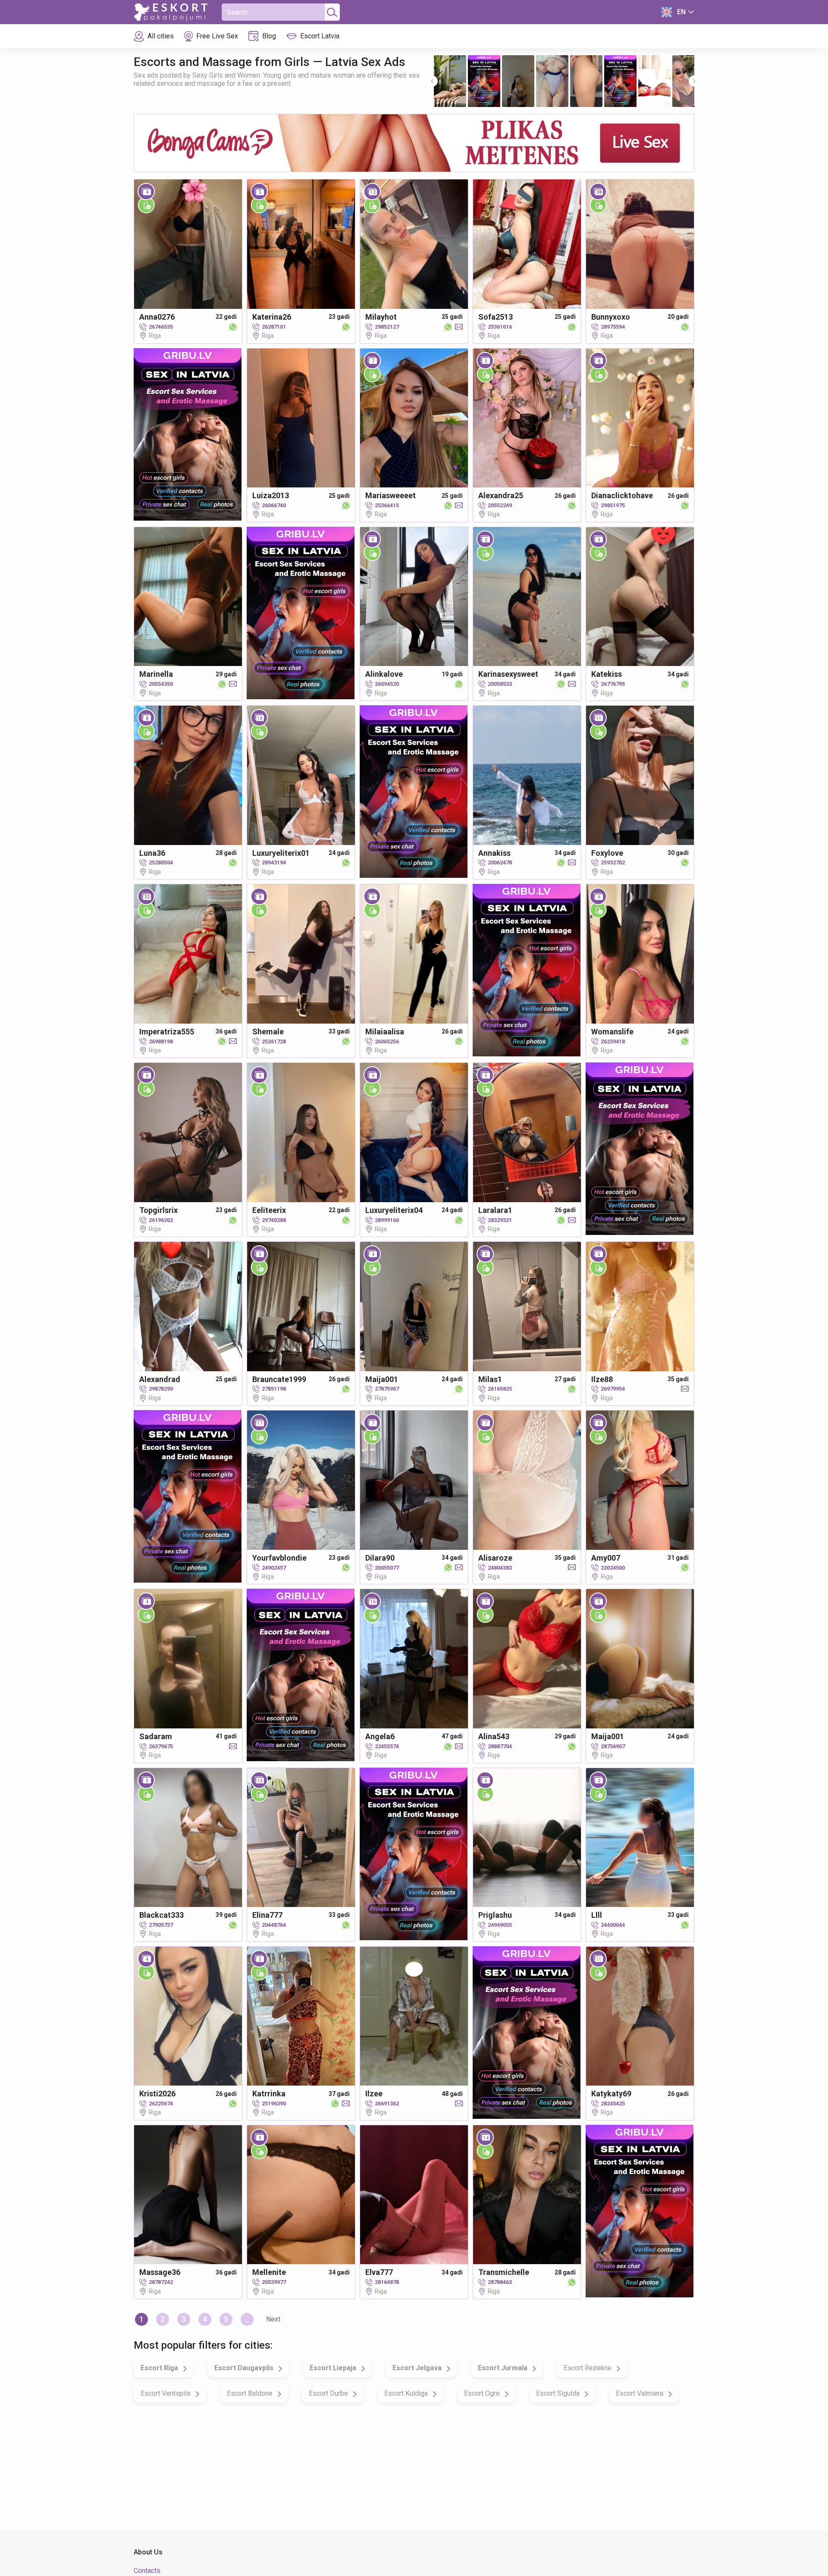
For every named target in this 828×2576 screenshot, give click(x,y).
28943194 (274, 862)
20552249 (500, 505)
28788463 (500, 2282)
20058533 (500, 684)
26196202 (161, 1220)
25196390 (274, 2103)
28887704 (500, 1746)
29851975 (613, 505)
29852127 (387, 327)
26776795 (613, 684)
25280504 (161, 862)
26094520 (387, 684)
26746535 (161, 327)
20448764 (274, 1925)
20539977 (274, 2282)
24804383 (500, 1568)
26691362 (387, 2103)
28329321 (500, 1220)
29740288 (274, 1220)
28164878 (387, 2282)
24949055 (500, 1925)
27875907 (387, 1389)
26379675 (161, 1746)
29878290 (161, 1389)
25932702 (613, 862)
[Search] (331, 12)
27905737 (161, 1925)
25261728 (274, 1041)
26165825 (500, 1389)
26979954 (613, 1389)
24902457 (274, 1568)
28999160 (387, 1220)
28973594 (613, 327)
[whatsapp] (231, 327)
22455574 (387, 1746)
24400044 (613, 1925)
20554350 (161, 684)
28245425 (613, 2103)
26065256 (387, 1041)
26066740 (274, 505)
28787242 (161, 2282)
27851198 (274, 1389)
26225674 (161, 2103)
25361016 (500, 327)
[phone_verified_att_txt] (146, 205)
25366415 (387, 505)
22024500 (613, 1568)
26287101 (274, 327)
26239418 (613, 1041)
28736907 (613, 1746)
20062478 (500, 862)
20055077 (387, 1568)
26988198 (161, 1041)
